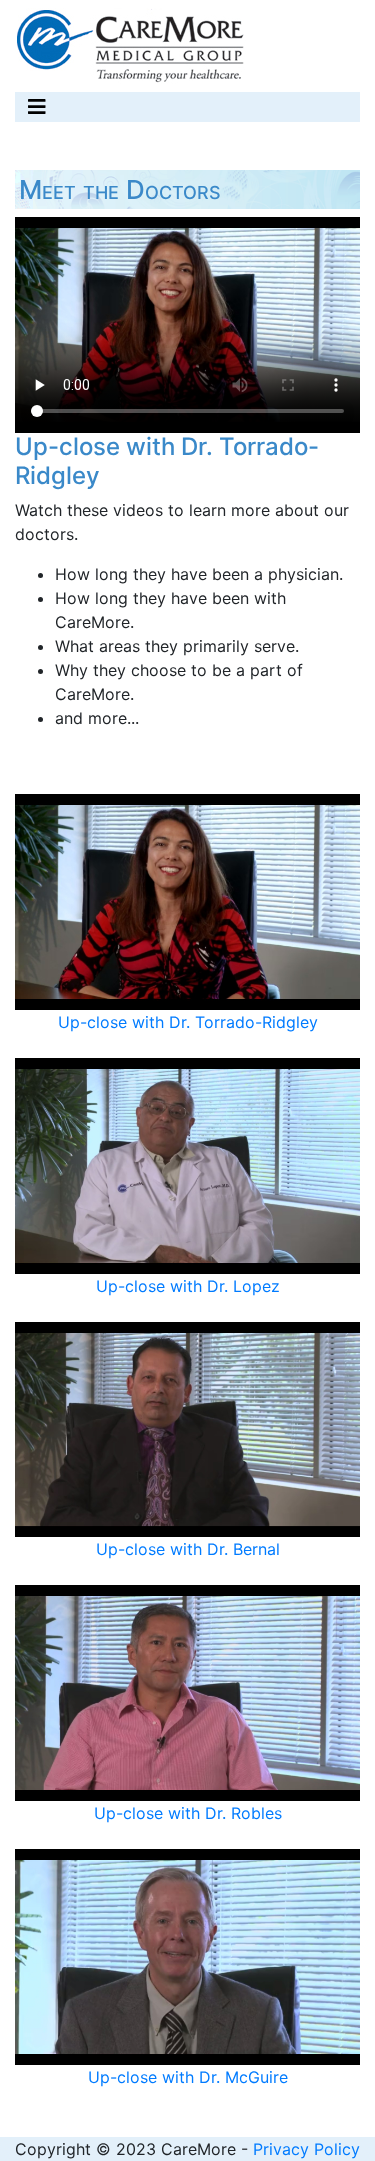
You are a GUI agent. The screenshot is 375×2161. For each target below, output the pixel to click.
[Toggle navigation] (37, 107)
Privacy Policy (306, 2149)
